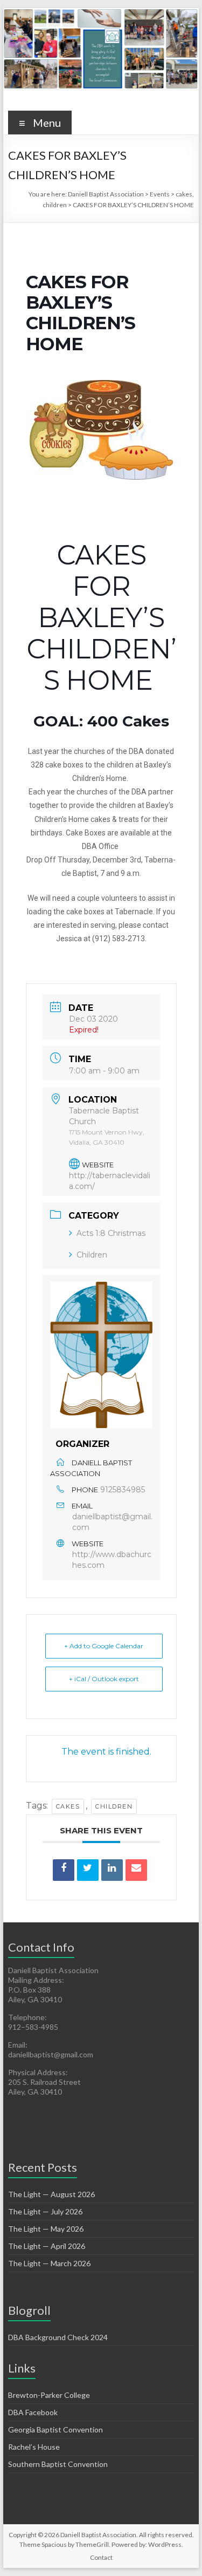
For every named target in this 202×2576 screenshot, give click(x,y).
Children (92, 1255)
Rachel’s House (34, 2447)
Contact (101, 2557)
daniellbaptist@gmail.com (112, 1522)
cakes (68, 1806)
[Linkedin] (112, 1870)
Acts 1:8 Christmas (111, 1233)
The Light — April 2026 (47, 2246)
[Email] (136, 1870)
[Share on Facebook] (64, 1870)
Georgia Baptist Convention (55, 2429)
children (114, 1806)
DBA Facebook (33, 2412)
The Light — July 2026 (45, 2211)
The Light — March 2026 (49, 2263)
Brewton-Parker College (49, 2395)
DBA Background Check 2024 (58, 2337)
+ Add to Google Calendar (104, 1646)
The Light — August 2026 (51, 2194)
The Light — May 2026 (46, 2229)
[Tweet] (88, 1870)
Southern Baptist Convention (58, 2464)
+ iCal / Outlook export (104, 1679)
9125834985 (123, 1490)
